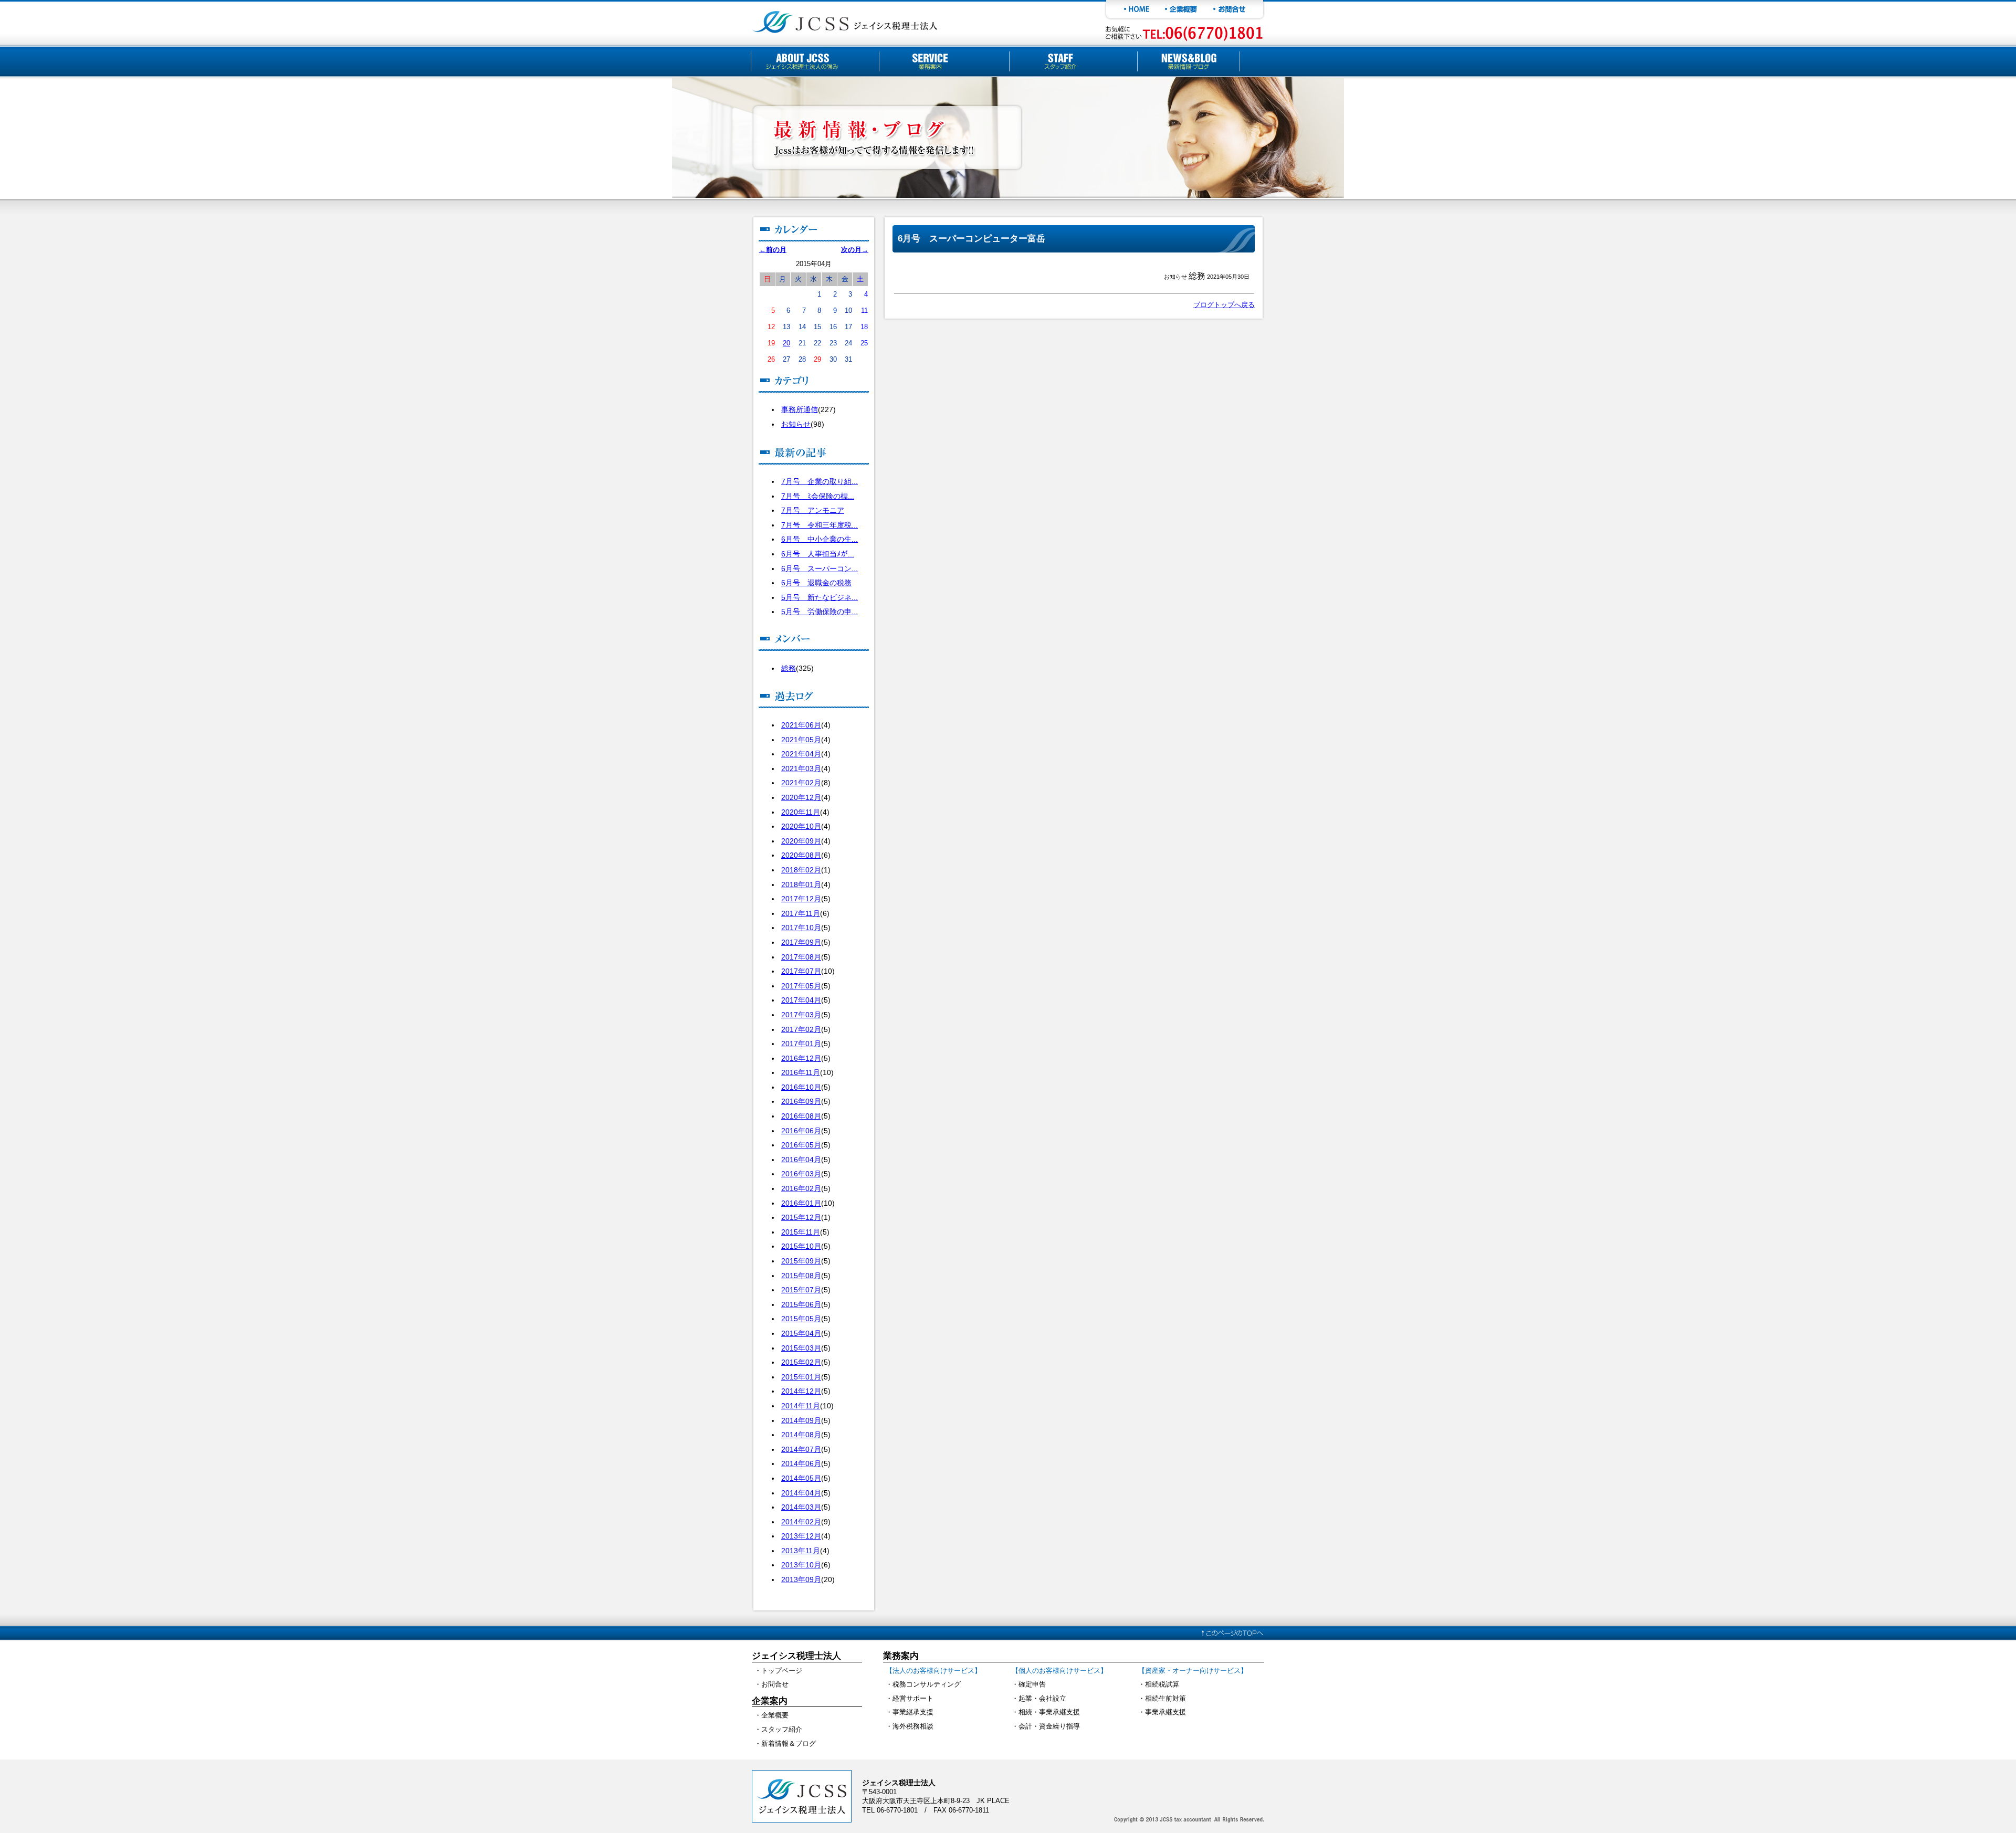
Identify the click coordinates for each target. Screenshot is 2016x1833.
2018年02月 (801, 870)
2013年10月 (801, 1565)
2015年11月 (801, 1232)
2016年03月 (801, 1174)
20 (786, 343)
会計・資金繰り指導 (1049, 1726)
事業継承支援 (913, 1712)
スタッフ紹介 (782, 1729)
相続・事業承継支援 (1049, 1712)
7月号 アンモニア (813, 510)
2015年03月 (801, 1348)
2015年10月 (801, 1246)
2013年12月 (801, 1536)
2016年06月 (801, 1131)
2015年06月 (801, 1304)
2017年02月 (801, 1029)
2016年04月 (801, 1160)
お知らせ (796, 424)
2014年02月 (801, 1522)
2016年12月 (801, 1058)
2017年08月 (801, 957)
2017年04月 (801, 1000)
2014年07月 (801, 1449)
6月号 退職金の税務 (816, 583)
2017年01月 (801, 1044)
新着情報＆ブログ (789, 1744)
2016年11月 (801, 1072)
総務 (789, 668)
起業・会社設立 (1042, 1698)
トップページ (782, 1671)
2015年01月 (801, 1377)
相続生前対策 (1165, 1698)
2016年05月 (801, 1145)
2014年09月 (801, 1420)
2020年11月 (801, 812)
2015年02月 (801, 1362)
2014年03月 (801, 1507)
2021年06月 (801, 725)
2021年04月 (801, 754)
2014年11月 (801, 1406)
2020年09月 (801, 841)
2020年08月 (801, 855)
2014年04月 (801, 1493)
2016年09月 (801, 1101)
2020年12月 (801, 797)
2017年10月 (801, 928)
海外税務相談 (913, 1726)
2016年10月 (801, 1087)
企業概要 (775, 1715)
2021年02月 (801, 783)
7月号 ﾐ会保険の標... (818, 496)
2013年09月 (801, 1579)
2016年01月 (801, 1203)
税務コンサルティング (927, 1684)
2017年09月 (801, 942)
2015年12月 (801, 1217)
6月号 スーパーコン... (820, 568)
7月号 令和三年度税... (820, 525)
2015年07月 (801, 1290)
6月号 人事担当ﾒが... (818, 554)
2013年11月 (801, 1551)
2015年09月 (801, 1261)
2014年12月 (801, 1391)
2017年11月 (801, 913)
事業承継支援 (1165, 1712)
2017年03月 (801, 1015)
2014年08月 (801, 1435)
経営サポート (913, 1698)
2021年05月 (801, 740)
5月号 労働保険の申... (820, 612)
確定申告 (1032, 1684)
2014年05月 (801, 1478)
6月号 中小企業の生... (820, 539)
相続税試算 (1162, 1684)
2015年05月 (801, 1319)
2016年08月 (801, 1116)
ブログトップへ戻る (1224, 305)
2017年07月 (801, 971)
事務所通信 (800, 409)
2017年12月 (801, 899)
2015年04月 (801, 1333)
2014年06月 (801, 1463)
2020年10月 (801, 826)
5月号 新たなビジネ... (820, 597)
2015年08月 (801, 1276)
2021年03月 (801, 768)
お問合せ (775, 1684)
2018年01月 (801, 884)
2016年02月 (801, 1188)
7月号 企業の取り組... (820, 481)
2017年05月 (801, 986)
